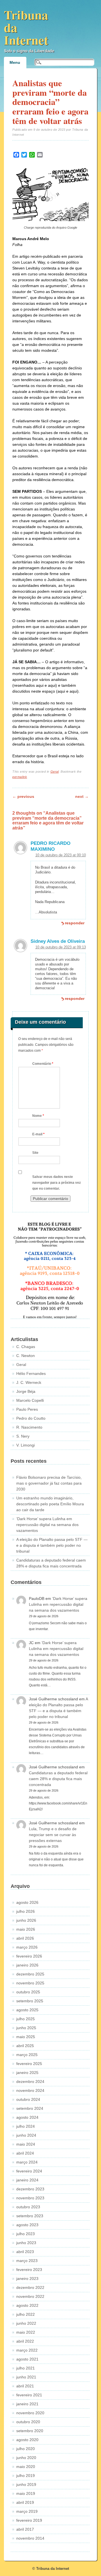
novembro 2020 (30, 2413)
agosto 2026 (27, 1902)
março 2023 (27, 2261)
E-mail (38, 1134)
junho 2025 (26, 2028)
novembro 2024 (30, 2090)
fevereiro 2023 (29, 2270)
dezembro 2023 (30, 2189)
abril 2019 (25, 2502)
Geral (55, 772)
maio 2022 (26, 2332)
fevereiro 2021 (29, 2395)
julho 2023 (26, 2234)
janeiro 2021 (27, 2404)
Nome (38, 1116)
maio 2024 (26, 2144)
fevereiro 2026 (29, 1956)
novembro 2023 (30, 2198)
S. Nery (23, 1436)
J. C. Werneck (29, 1382)
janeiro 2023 (27, 2279)
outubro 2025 (28, 1992)
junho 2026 (26, 1920)
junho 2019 (26, 2484)
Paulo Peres (27, 1409)
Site (35, 1153)
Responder (75, 923)
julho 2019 (26, 2476)
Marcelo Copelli (30, 1400)
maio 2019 (26, 2493)
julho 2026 (26, 1911)
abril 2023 (25, 2252)
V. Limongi (26, 1445)
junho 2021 (26, 2377)
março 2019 (27, 2511)
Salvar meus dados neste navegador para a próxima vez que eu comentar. (57, 1183)
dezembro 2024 (30, 2082)
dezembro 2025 (30, 1974)
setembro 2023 (30, 2216)
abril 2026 (25, 1938)
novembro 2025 (30, 1983)
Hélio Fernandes (31, 1373)
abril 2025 (25, 2046)
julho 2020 (26, 2449)
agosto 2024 (27, 2117)
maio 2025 (26, 2037)
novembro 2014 (30, 2538)
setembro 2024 (30, 2108)
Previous (23, 796)
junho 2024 (26, 2135)
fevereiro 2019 (29, 2520)
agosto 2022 (27, 2305)
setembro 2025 (30, 2001)
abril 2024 (25, 2153)
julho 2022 (26, 2314)
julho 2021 (26, 2368)
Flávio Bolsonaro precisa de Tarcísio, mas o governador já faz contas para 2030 (49, 1483)
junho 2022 (26, 2323)
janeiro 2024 (27, 2180)
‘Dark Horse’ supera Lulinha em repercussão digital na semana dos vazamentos (47, 1525)
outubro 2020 (28, 2422)
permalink (20, 777)
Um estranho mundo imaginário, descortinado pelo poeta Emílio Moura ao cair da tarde (50, 1504)
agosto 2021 (27, 2359)
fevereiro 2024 (29, 2171)
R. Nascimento (29, 1427)
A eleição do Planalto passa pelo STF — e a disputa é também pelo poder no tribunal (52, 1545)
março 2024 (27, 2162)
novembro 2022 (30, 2296)
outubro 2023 (28, 2207)
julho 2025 (26, 2019)
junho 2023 (26, 2243)
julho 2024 (26, 2126)
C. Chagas (26, 1347)
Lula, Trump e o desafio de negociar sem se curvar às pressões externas (53, 1835)
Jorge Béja (26, 1391)
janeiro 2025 (27, 2073)
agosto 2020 (27, 2440)
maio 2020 (26, 2467)
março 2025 (27, 2055)
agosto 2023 (27, 2225)
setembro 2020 (30, 2431)
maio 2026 (26, 1929)
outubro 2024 (28, 2099)
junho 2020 (26, 2458)
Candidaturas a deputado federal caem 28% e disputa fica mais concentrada (58, 1779)
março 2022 (27, 2350)
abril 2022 (25, 2341)
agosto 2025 (27, 2010)
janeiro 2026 (27, 1965)
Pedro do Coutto (31, 1418)
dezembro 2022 (30, 2287)
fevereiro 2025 (29, 2064)
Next (82, 796)
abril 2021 (25, 2386)
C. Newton (26, 1356)
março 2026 (27, 1947)
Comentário (43, 1064)
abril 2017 (25, 2529)
